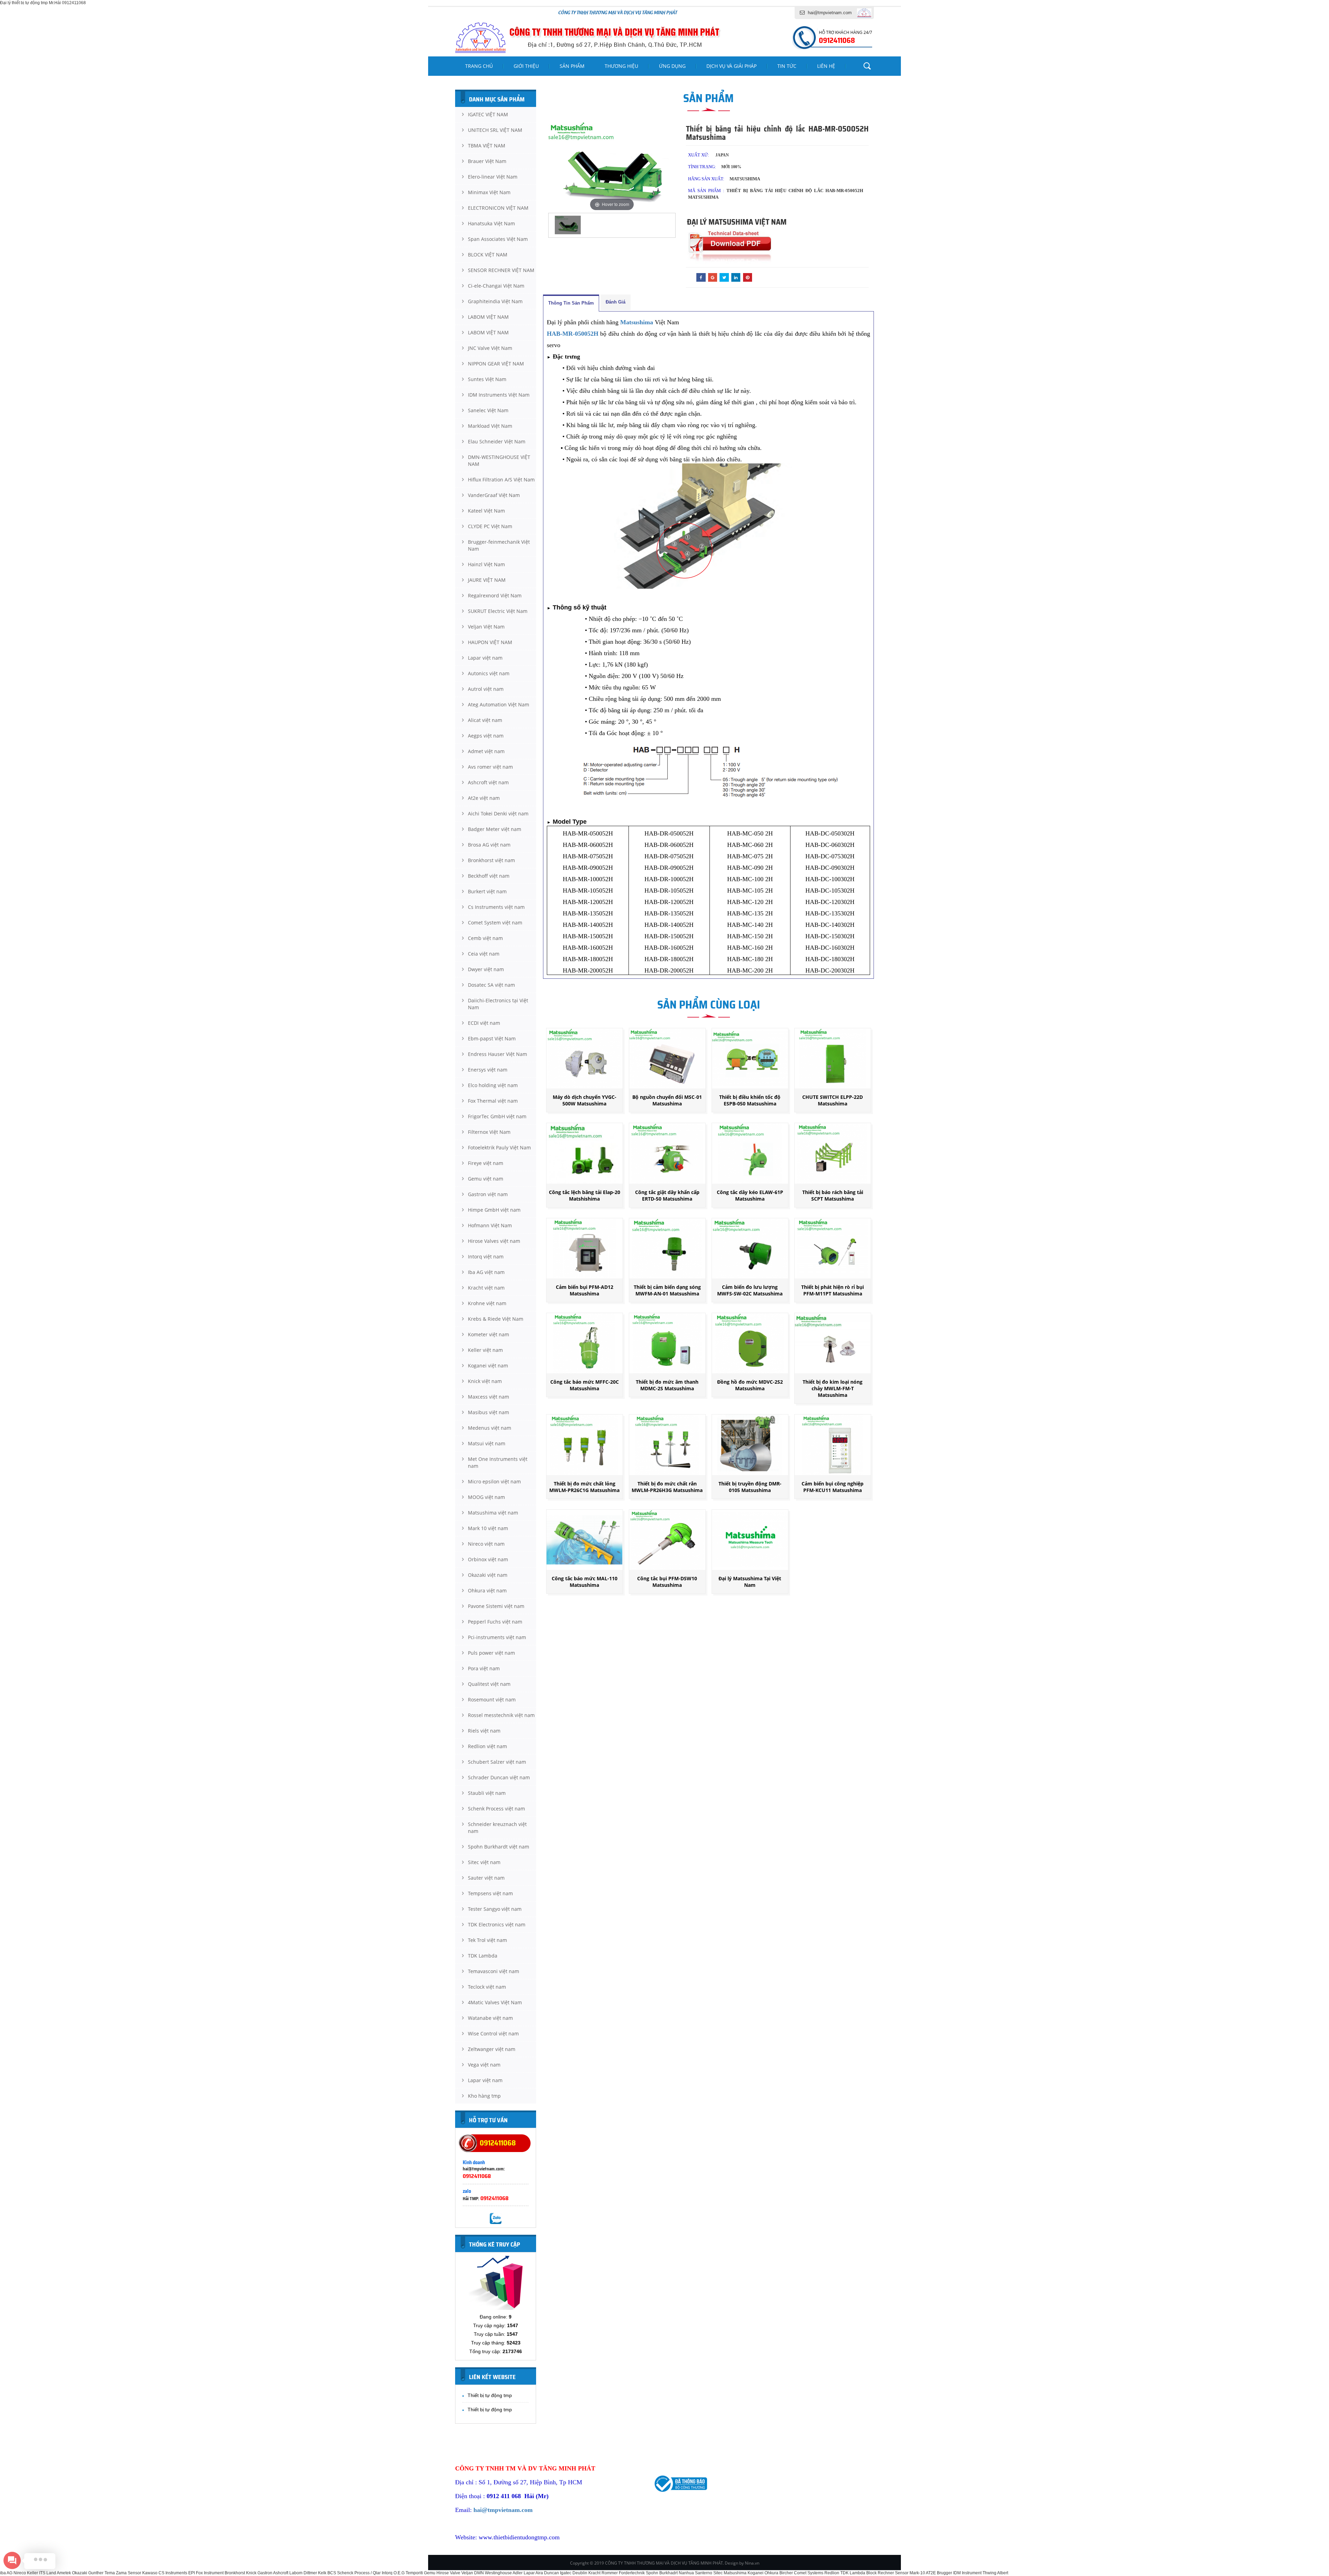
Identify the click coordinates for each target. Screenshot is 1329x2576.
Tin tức (787, 66)
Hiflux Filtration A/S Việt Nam (501, 480)
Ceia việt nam (484, 954)
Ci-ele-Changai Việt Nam (496, 286)
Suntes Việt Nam (487, 379)
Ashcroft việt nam (488, 782)
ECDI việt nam (484, 1023)
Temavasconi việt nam (494, 1971)
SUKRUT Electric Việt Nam (498, 611)
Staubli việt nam (487, 1793)
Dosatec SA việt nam (491, 985)
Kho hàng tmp (484, 2096)
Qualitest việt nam (489, 1684)
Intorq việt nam (486, 1257)
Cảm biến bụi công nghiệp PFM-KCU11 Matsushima (833, 1487)
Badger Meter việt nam (495, 829)
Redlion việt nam (487, 1746)
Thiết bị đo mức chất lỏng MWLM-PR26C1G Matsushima (584, 1487)
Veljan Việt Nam (486, 627)
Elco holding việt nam (493, 1085)
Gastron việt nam (488, 1194)
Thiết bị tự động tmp (490, 2395)
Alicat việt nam (485, 720)
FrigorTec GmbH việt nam (497, 1116)
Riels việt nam (484, 1731)
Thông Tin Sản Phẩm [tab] (571, 303)
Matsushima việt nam (493, 1513)
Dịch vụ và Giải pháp (731, 66)
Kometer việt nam (489, 1334)
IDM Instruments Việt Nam (499, 395)
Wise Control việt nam (493, 2033)
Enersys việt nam (488, 1070)
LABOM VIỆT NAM (488, 317)
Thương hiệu (621, 66)
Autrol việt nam (486, 689)
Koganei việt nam (488, 1366)
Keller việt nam (485, 1350)
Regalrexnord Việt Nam (495, 595)
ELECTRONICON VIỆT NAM (498, 208)
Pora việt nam (484, 1668)
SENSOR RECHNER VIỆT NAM (501, 270)
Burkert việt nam (487, 891)
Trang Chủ (479, 66)
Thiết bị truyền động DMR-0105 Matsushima (750, 1487)
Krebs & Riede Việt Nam (496, 1319)
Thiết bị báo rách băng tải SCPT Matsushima (833, 1195)
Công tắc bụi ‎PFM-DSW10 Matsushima (667, 1582)
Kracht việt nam (486, 1288)
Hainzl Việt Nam (486, 564)
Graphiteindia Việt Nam (495, 301)
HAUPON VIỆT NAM (490, 642)
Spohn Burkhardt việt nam (499, 1847)
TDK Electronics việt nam (497, 1924)
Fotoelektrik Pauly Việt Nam (499, 1147)
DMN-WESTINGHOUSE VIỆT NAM (499, 460)
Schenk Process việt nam (496, 1809)
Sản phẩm (572, 66)
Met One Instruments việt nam (498, 1462)
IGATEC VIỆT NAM (488, 114)
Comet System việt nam (495, 923)
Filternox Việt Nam (489, 1132)
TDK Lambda (483, 1956)
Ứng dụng (672, 66)
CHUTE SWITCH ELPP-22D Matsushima (833, 1100)
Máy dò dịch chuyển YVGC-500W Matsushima (585, 1100)
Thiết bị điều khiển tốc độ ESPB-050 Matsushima (750, 1100)
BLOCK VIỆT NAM (488, 255)
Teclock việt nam (487, 1987)
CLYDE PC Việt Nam (490, 526)
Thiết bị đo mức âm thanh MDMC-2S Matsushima (667, 1385)
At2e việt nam (484, 798)
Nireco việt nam (486, 1544)
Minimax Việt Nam (489, 192)
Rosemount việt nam (492, 1700)
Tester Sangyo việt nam (495, 1909)
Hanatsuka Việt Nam (491, 223)
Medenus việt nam (490, 1428)
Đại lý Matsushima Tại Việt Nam (750, 1582)
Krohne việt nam (487, 1303)
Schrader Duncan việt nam (499, 1777)
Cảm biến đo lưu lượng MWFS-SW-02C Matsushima (750, 1290)
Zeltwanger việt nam (492, 2049)
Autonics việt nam (489, 673)
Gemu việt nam (486, 1179)
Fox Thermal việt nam (493, 1101)
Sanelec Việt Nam (488, 410)
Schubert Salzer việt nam (497, 1762)
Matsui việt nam (487, 1443)
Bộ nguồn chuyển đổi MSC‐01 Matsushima (667, 1100)
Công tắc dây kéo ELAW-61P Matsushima (750, 1195)
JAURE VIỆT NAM (487, 580)
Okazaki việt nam (488, 1575)
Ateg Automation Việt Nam (499, 704)
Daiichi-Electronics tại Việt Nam (498, 1004)
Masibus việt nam (489, 1412)
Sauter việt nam (486, 1878)
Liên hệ (826, 66)
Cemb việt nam (485, 938)
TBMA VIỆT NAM (487, 146)
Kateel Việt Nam (486, 511)
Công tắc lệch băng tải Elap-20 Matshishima (585, 1195)
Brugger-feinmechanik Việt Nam (499, 545)
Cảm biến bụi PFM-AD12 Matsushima (585, 1290)
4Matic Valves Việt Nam (495, 2002)
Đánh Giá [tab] (616, 302)
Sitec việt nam (484, 1862)
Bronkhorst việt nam (491, 860)
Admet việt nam (486, 751)
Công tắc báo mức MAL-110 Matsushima (585, 1582)
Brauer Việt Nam (487, 161)
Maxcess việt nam (489, 1397)
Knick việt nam (485, 1381)
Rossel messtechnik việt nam (501, 1715)
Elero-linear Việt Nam (493, 177)
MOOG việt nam (486, 1497)
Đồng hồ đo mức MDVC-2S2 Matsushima (750, 1385)
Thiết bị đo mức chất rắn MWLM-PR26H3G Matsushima (667, 1487)
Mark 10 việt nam (488, 1528)
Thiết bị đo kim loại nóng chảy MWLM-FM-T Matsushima (833, 1388)
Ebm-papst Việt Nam (492, 1038)
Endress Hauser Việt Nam (498, 1054)
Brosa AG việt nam (489, 845)
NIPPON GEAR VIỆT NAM (496, 364)
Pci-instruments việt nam (497, 1637)
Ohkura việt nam (487, 1590)
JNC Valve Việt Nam (490, 348)
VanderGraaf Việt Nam (494, 495)
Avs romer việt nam (490, 767)
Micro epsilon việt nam (494, 1481)
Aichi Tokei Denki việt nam (498, 814)
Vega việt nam (484, 2065)
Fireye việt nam (486, 1163)
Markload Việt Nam (490, 426)
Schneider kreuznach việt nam (497, 1828)
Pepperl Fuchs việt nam (495, 1622)
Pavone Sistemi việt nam (496, 1606)
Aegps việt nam (486, 736)
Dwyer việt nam (486, 969)
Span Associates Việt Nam (498, 239)
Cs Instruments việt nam (496, 907)
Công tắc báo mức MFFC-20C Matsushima (585, 1385)
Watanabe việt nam (490, 2018)
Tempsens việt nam (490, 1893)
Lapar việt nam (485, 658)
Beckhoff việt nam (489, 876)
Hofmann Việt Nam (490, 1225)
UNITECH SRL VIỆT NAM (495, 130)
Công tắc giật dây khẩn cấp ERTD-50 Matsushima (667, 1195)
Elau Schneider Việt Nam (497, 441)
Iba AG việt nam (486, 1272)
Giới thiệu (526, 66)
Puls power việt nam (491, 1653)
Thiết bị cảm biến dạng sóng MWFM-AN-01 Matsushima (667, 1290)
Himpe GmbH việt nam (494, 1210)
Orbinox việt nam (488, 1559)
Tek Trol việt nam (487, 1940)
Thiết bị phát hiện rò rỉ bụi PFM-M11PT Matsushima (833, 1290)
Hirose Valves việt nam (494, 1241)
